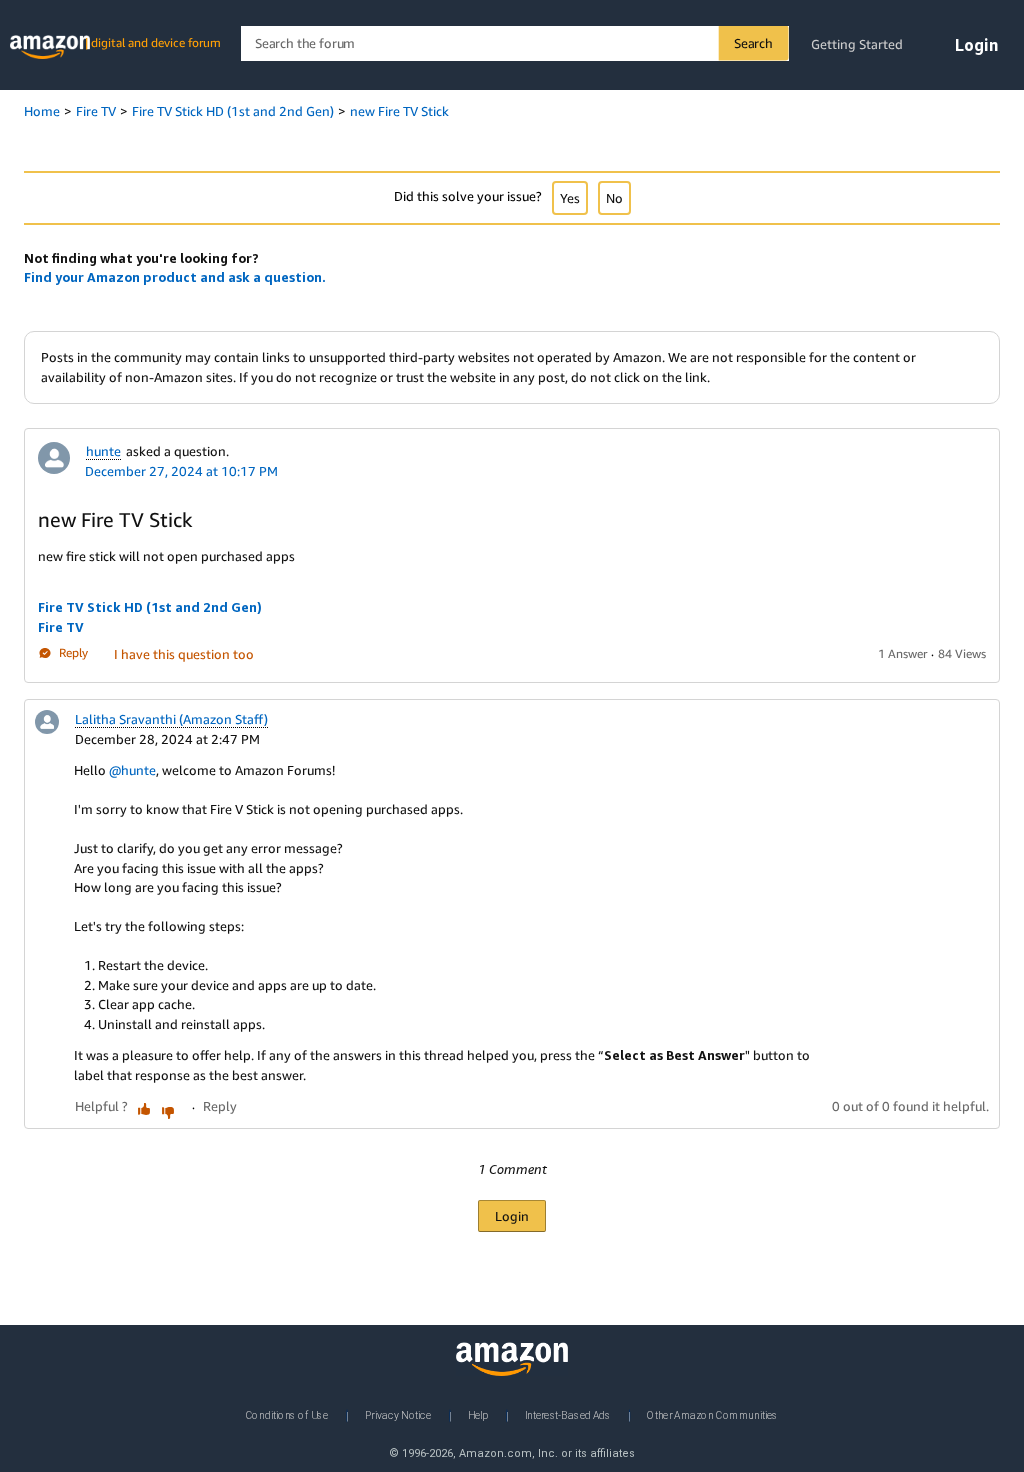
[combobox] (514, 43)
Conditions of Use (287, 1415)
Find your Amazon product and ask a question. (175, 277)
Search (753, 43)
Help (478, 1415)
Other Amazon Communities (712, 1415)
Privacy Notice (398, 1415)
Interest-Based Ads (568, 1415)
